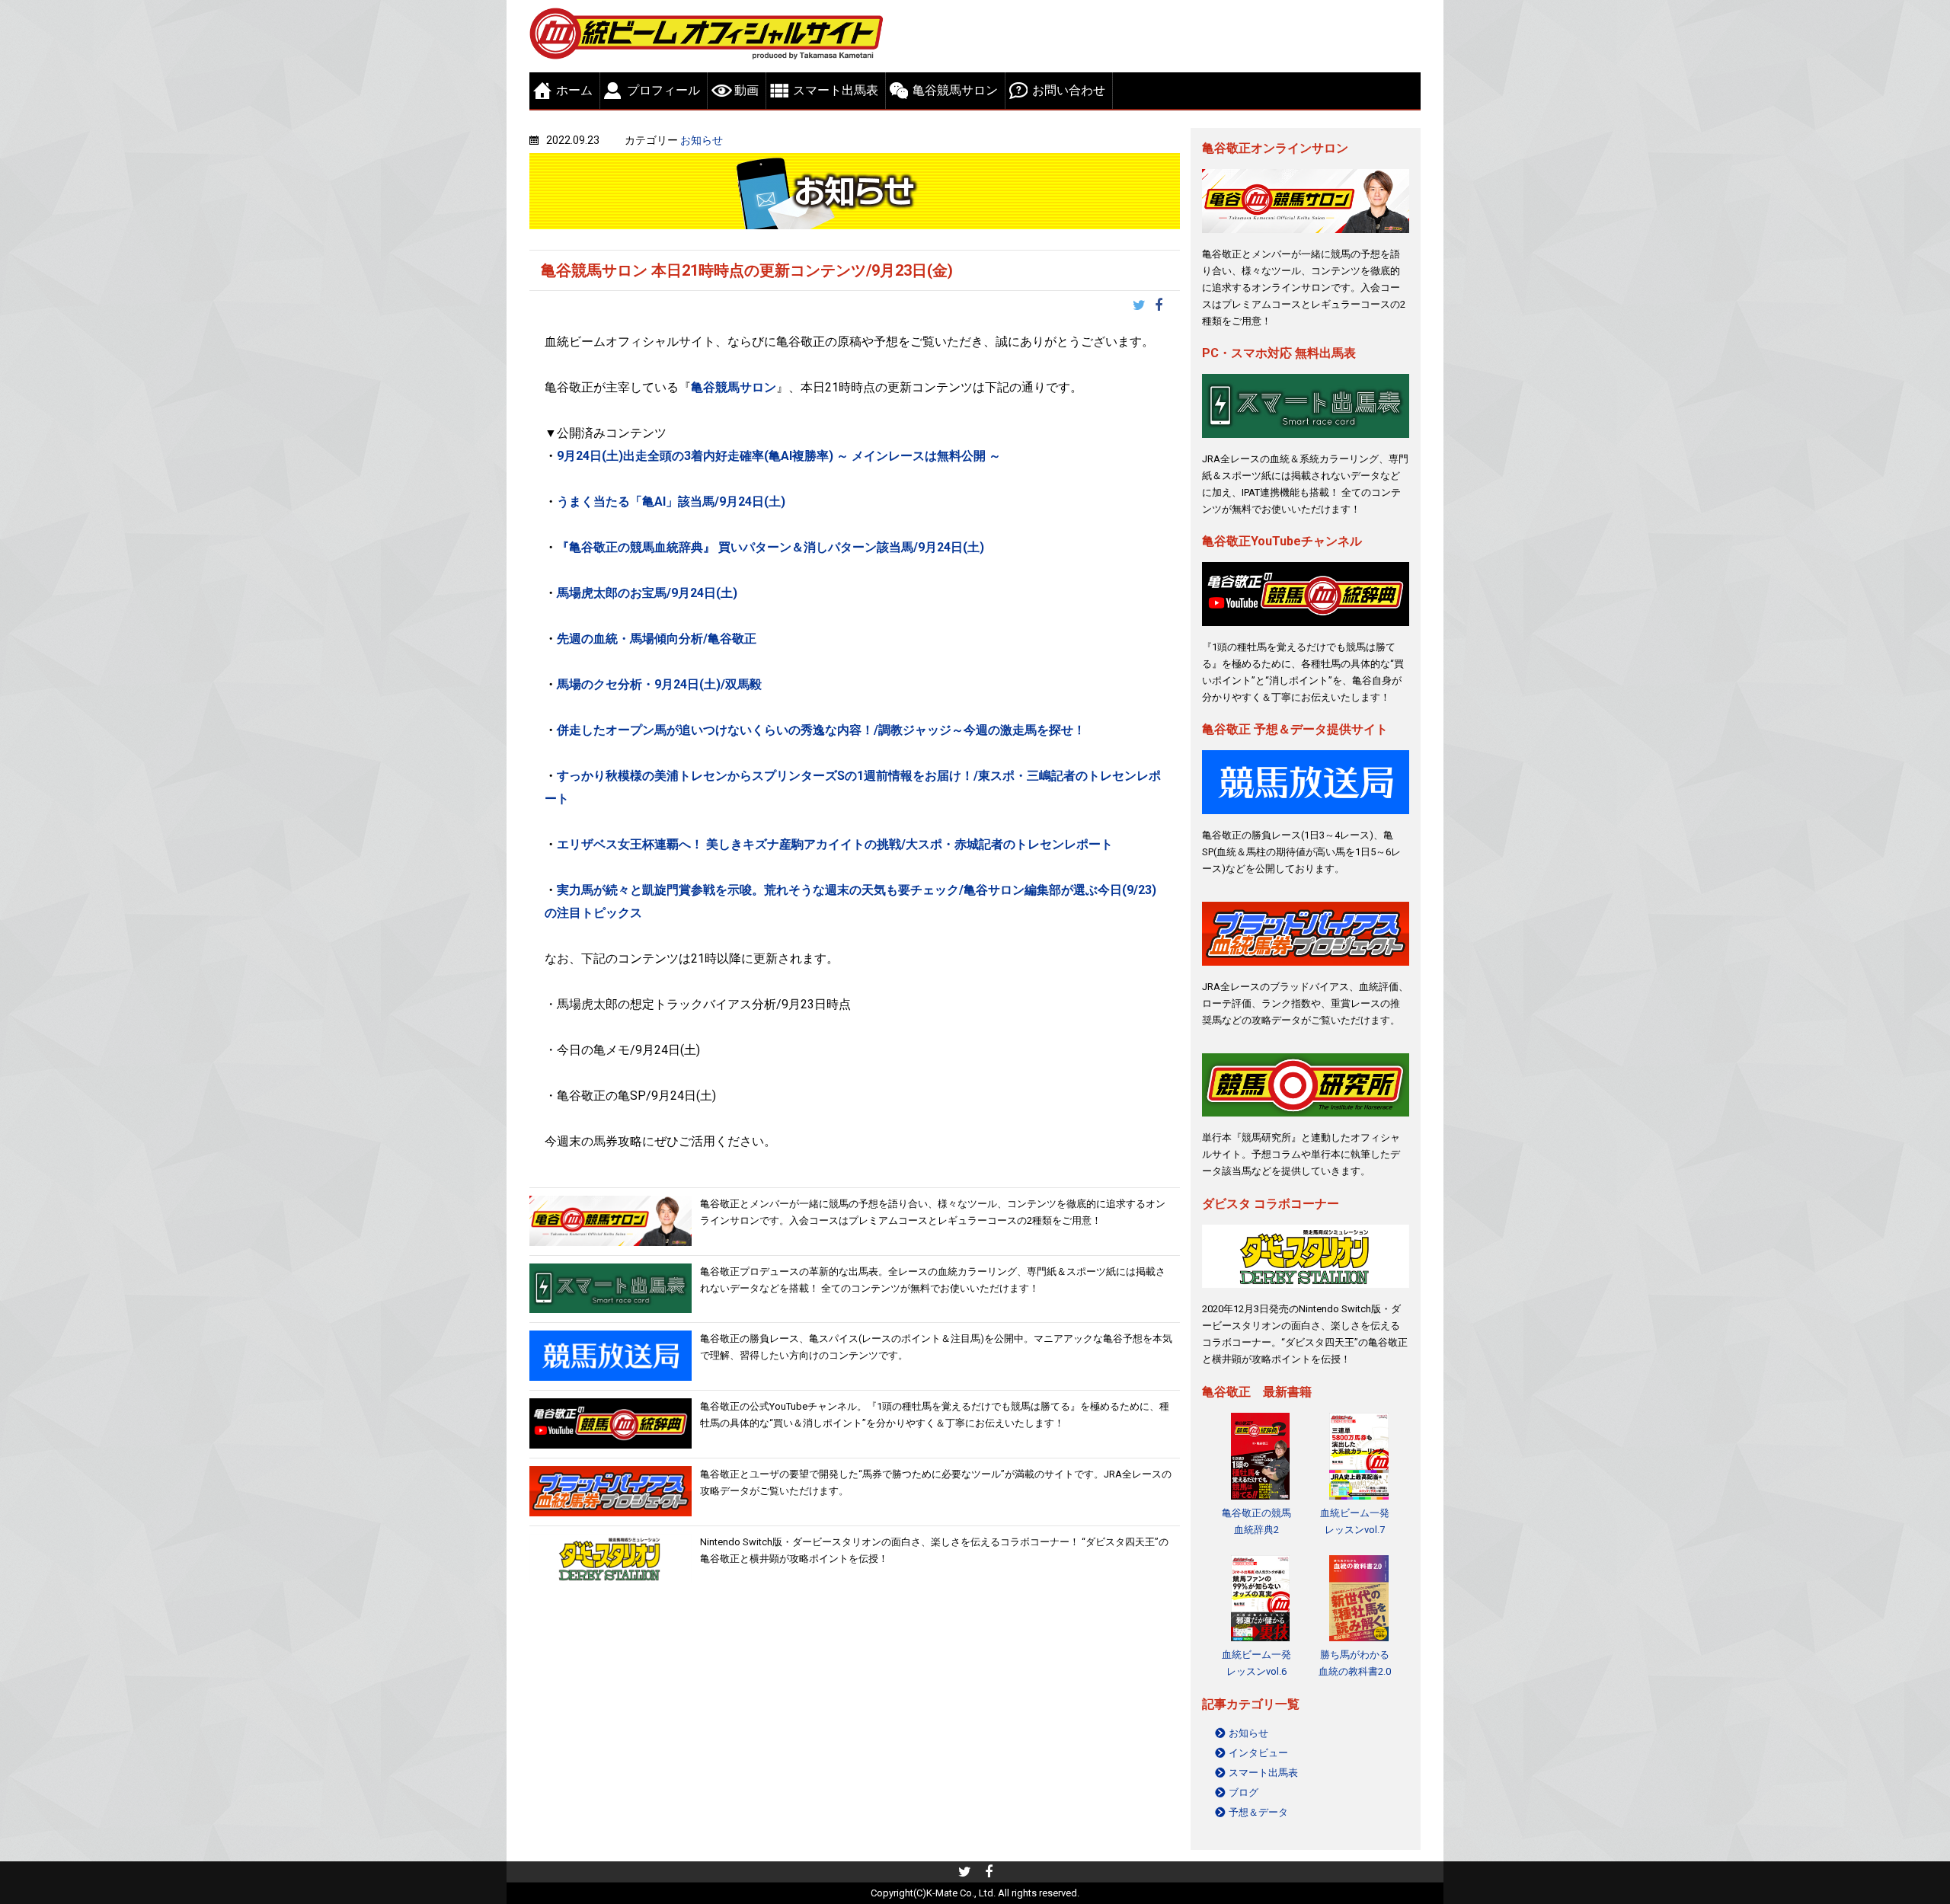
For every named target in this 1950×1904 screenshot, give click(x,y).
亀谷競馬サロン (955, 90)
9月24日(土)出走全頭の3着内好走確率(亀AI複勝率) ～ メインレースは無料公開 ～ (779, 456)
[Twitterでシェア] (1144, 307)
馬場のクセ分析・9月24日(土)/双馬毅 (659, 684)
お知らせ (702, 140)
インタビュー (1258, 1753)
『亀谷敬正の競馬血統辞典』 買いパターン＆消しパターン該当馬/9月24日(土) (772, 547)
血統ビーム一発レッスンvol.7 (1355, 1521)
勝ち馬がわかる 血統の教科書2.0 (1355, 1663)
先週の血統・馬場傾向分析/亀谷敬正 (658, 639)
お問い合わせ (1069, 90)
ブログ (1244, 1792)
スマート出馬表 (836, 90)
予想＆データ (1258, 1812)
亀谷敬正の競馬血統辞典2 (1256, 1521)
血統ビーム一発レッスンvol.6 (1256, 1663)
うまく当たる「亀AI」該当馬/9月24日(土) (671, 502)
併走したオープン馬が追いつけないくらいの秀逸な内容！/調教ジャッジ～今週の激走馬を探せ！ (821, 730)
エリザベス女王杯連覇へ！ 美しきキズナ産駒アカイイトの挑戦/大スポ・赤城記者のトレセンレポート (836, 844)
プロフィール (663, 90)
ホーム (574, 90)
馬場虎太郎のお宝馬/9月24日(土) (649, 593)
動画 (746, 90)
